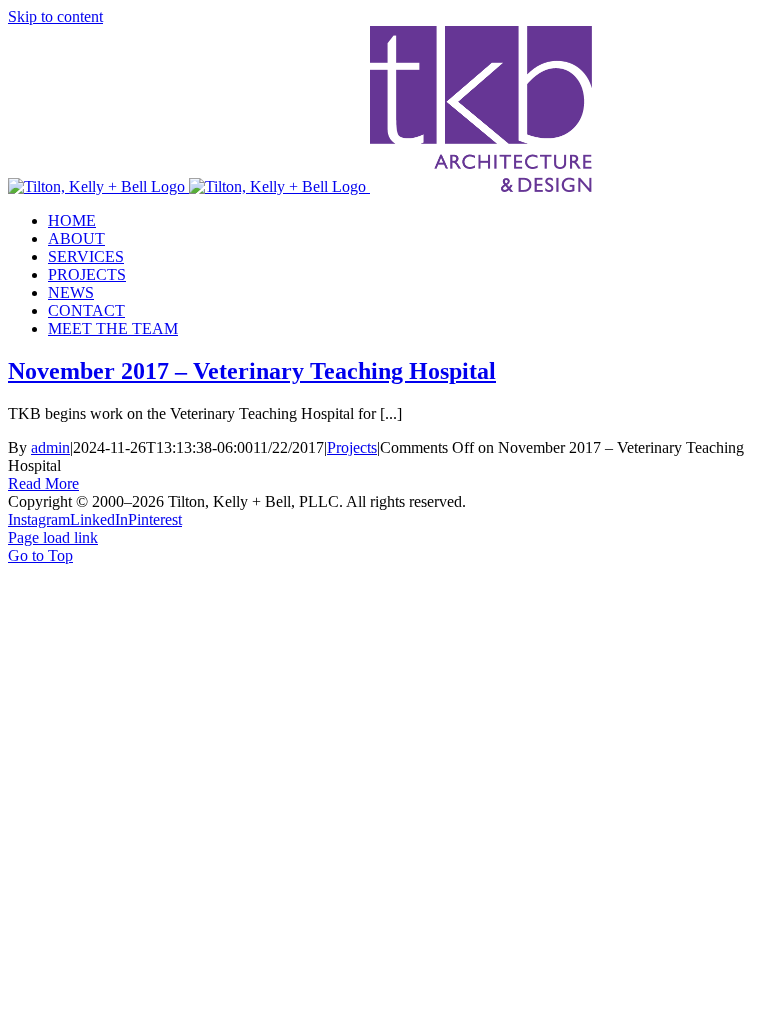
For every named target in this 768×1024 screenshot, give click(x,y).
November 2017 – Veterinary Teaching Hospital (252, 371)
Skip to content (55, 16)
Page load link (53, 537)
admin (50, 447)
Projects (352, 447)
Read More (43, 483)
